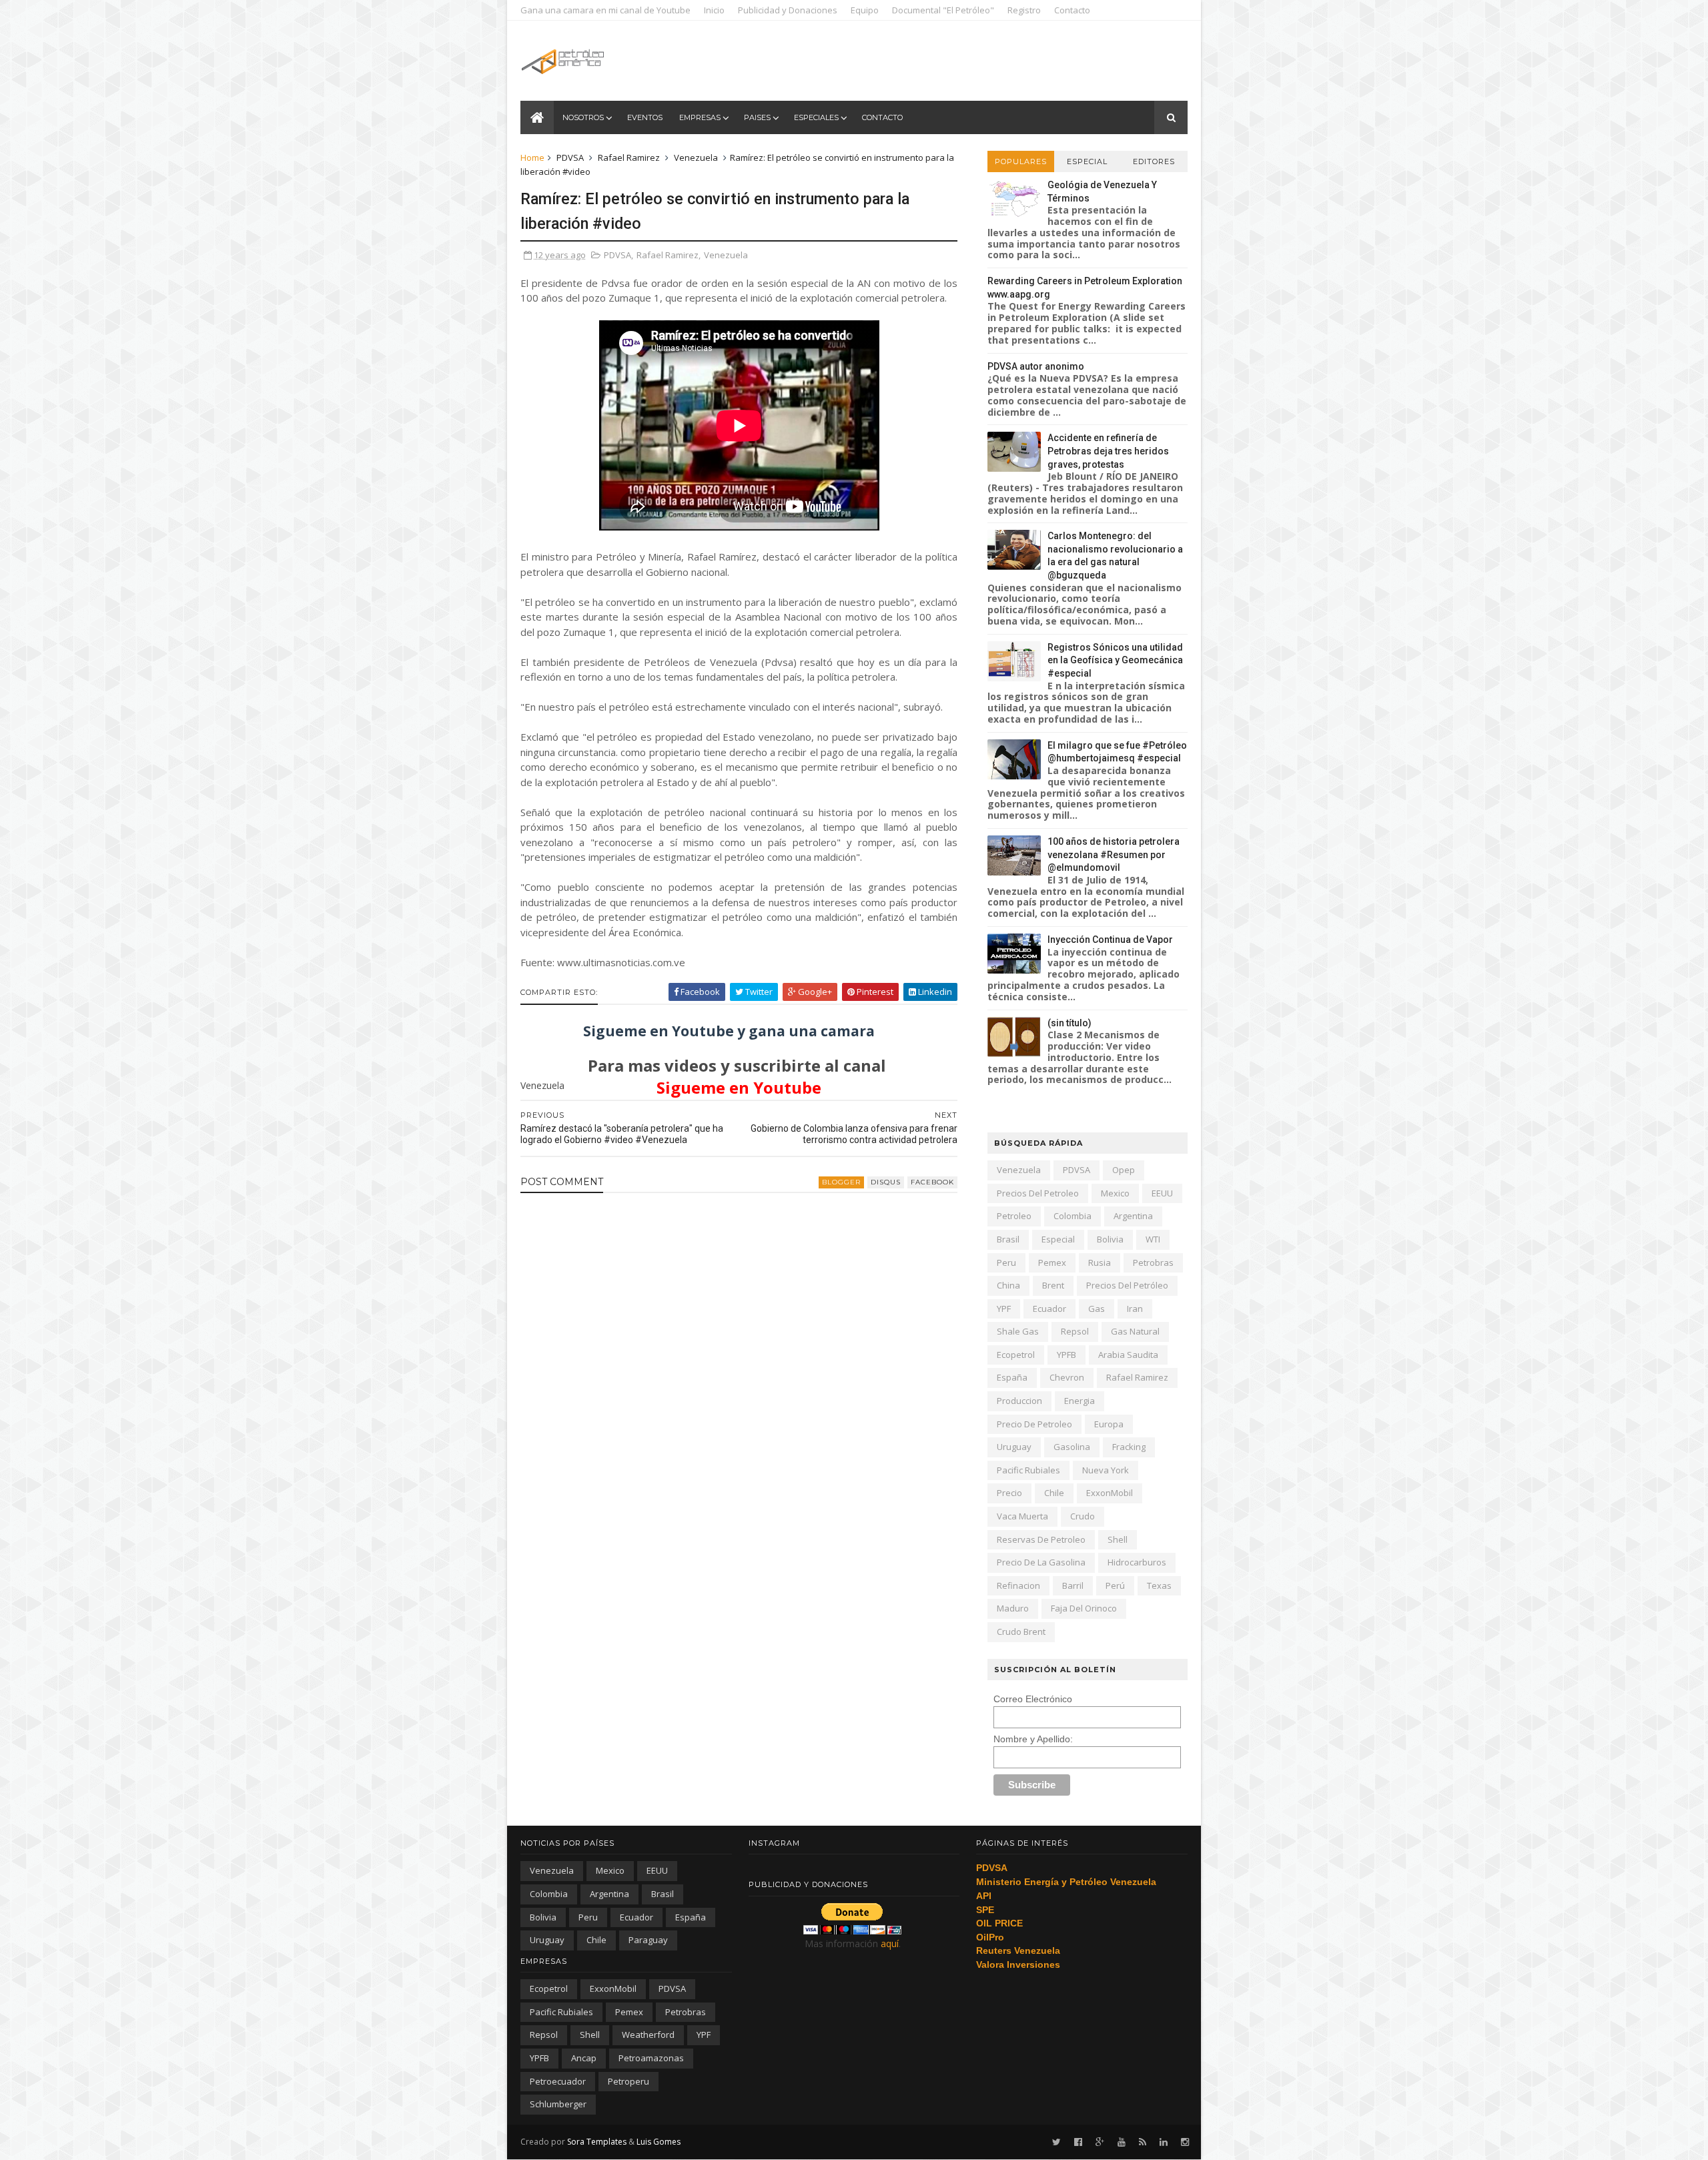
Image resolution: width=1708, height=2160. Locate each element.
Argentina (1133, 1216)
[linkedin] (1164, 2142)
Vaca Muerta (1022, 1516)
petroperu (628, 2081)
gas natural (1135, 1331)
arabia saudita (1128, 1355)
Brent (1053, 1285)
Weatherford (648, 2035)
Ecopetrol (1016, 1355)
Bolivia (1110, 1239)
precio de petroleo (1034, 1424)
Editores (1154, 161)
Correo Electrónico (1033, 1699)
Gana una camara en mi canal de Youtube (605, 10)
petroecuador (558, 2081)
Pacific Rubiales (1028, 1470)
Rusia (1100, 1263)
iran (1135, 1309)
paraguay (648, 1940)
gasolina (1072, 1447)
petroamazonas (651, 2058)
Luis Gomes (659, 2142)
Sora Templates (597, 2142)
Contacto (1072, 10)
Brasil (1008, 1239)
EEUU (1162, 1193)
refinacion (1018, 1585)
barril (1073, 1585)
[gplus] (1100, 2142)
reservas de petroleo (1041, 1539)
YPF (1004, 1309)
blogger (841, 1182)
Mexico (1115, 1193)
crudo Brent (1021, 1632)
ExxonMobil (1110, 1493)
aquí (890, 1943)
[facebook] (1078, 2142)
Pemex (1052, 1263)
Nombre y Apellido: (1033, 1739)
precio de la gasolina (1041, 1562)
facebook (932, 1182)
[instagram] (1185, 2142)
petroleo (1014, 1216)
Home (532, 157)
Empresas (700, 117)
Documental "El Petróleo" (943, 10)
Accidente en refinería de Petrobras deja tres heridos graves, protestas (1108, 451)
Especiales (816, 117)
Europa (1109, 1424)
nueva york (1106, 1470)
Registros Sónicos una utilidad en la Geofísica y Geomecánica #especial (1115, 660)
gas (1097, 1309)
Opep (1124, 1170)
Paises (757, 117)
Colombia (1073, 1216)
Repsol (1075, 1331)
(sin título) (1070, 1023)
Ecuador (1049, 1309)
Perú (1115, 1585)
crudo (1083, 1516)
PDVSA (570, 157)
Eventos (645, 117)
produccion (1019, 1401)
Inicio (714, 10)
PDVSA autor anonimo (1036, 366)
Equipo (865, 10)
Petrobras (1153, 1263)
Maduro (1013, 1608)
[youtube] (1122, 2142)
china (1008, 1285)
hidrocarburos (1137, 1562)
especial (1058, 1239)
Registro (1024, 10)
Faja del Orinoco (1084, 1608)
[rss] (1143, 2142)
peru (1006, 1263)
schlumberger (558, 2104)
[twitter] (1056, 2142)
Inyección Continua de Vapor (1110, 940)
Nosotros (583, 117)
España (1012, 1377)
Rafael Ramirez (629, 157)
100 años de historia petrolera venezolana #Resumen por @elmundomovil (1114, 854)
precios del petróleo (1127, 1285)
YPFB (1066, 1355)
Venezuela (696, 157)
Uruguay (1014, 1447)
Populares (1021, 161)
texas (1159, 1585)
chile (1054, 1493)
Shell (1118, 1539)
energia (1080, 1401)
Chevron (1067, 1377)
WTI (1153, 1239)
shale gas (1018, 1331)
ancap (584, 2058)
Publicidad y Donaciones (788, 10)
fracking (1129, 1447)
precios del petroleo (1038, 1193)
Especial (1087, 161)
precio (1009, 1493)
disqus (886, 1182)
